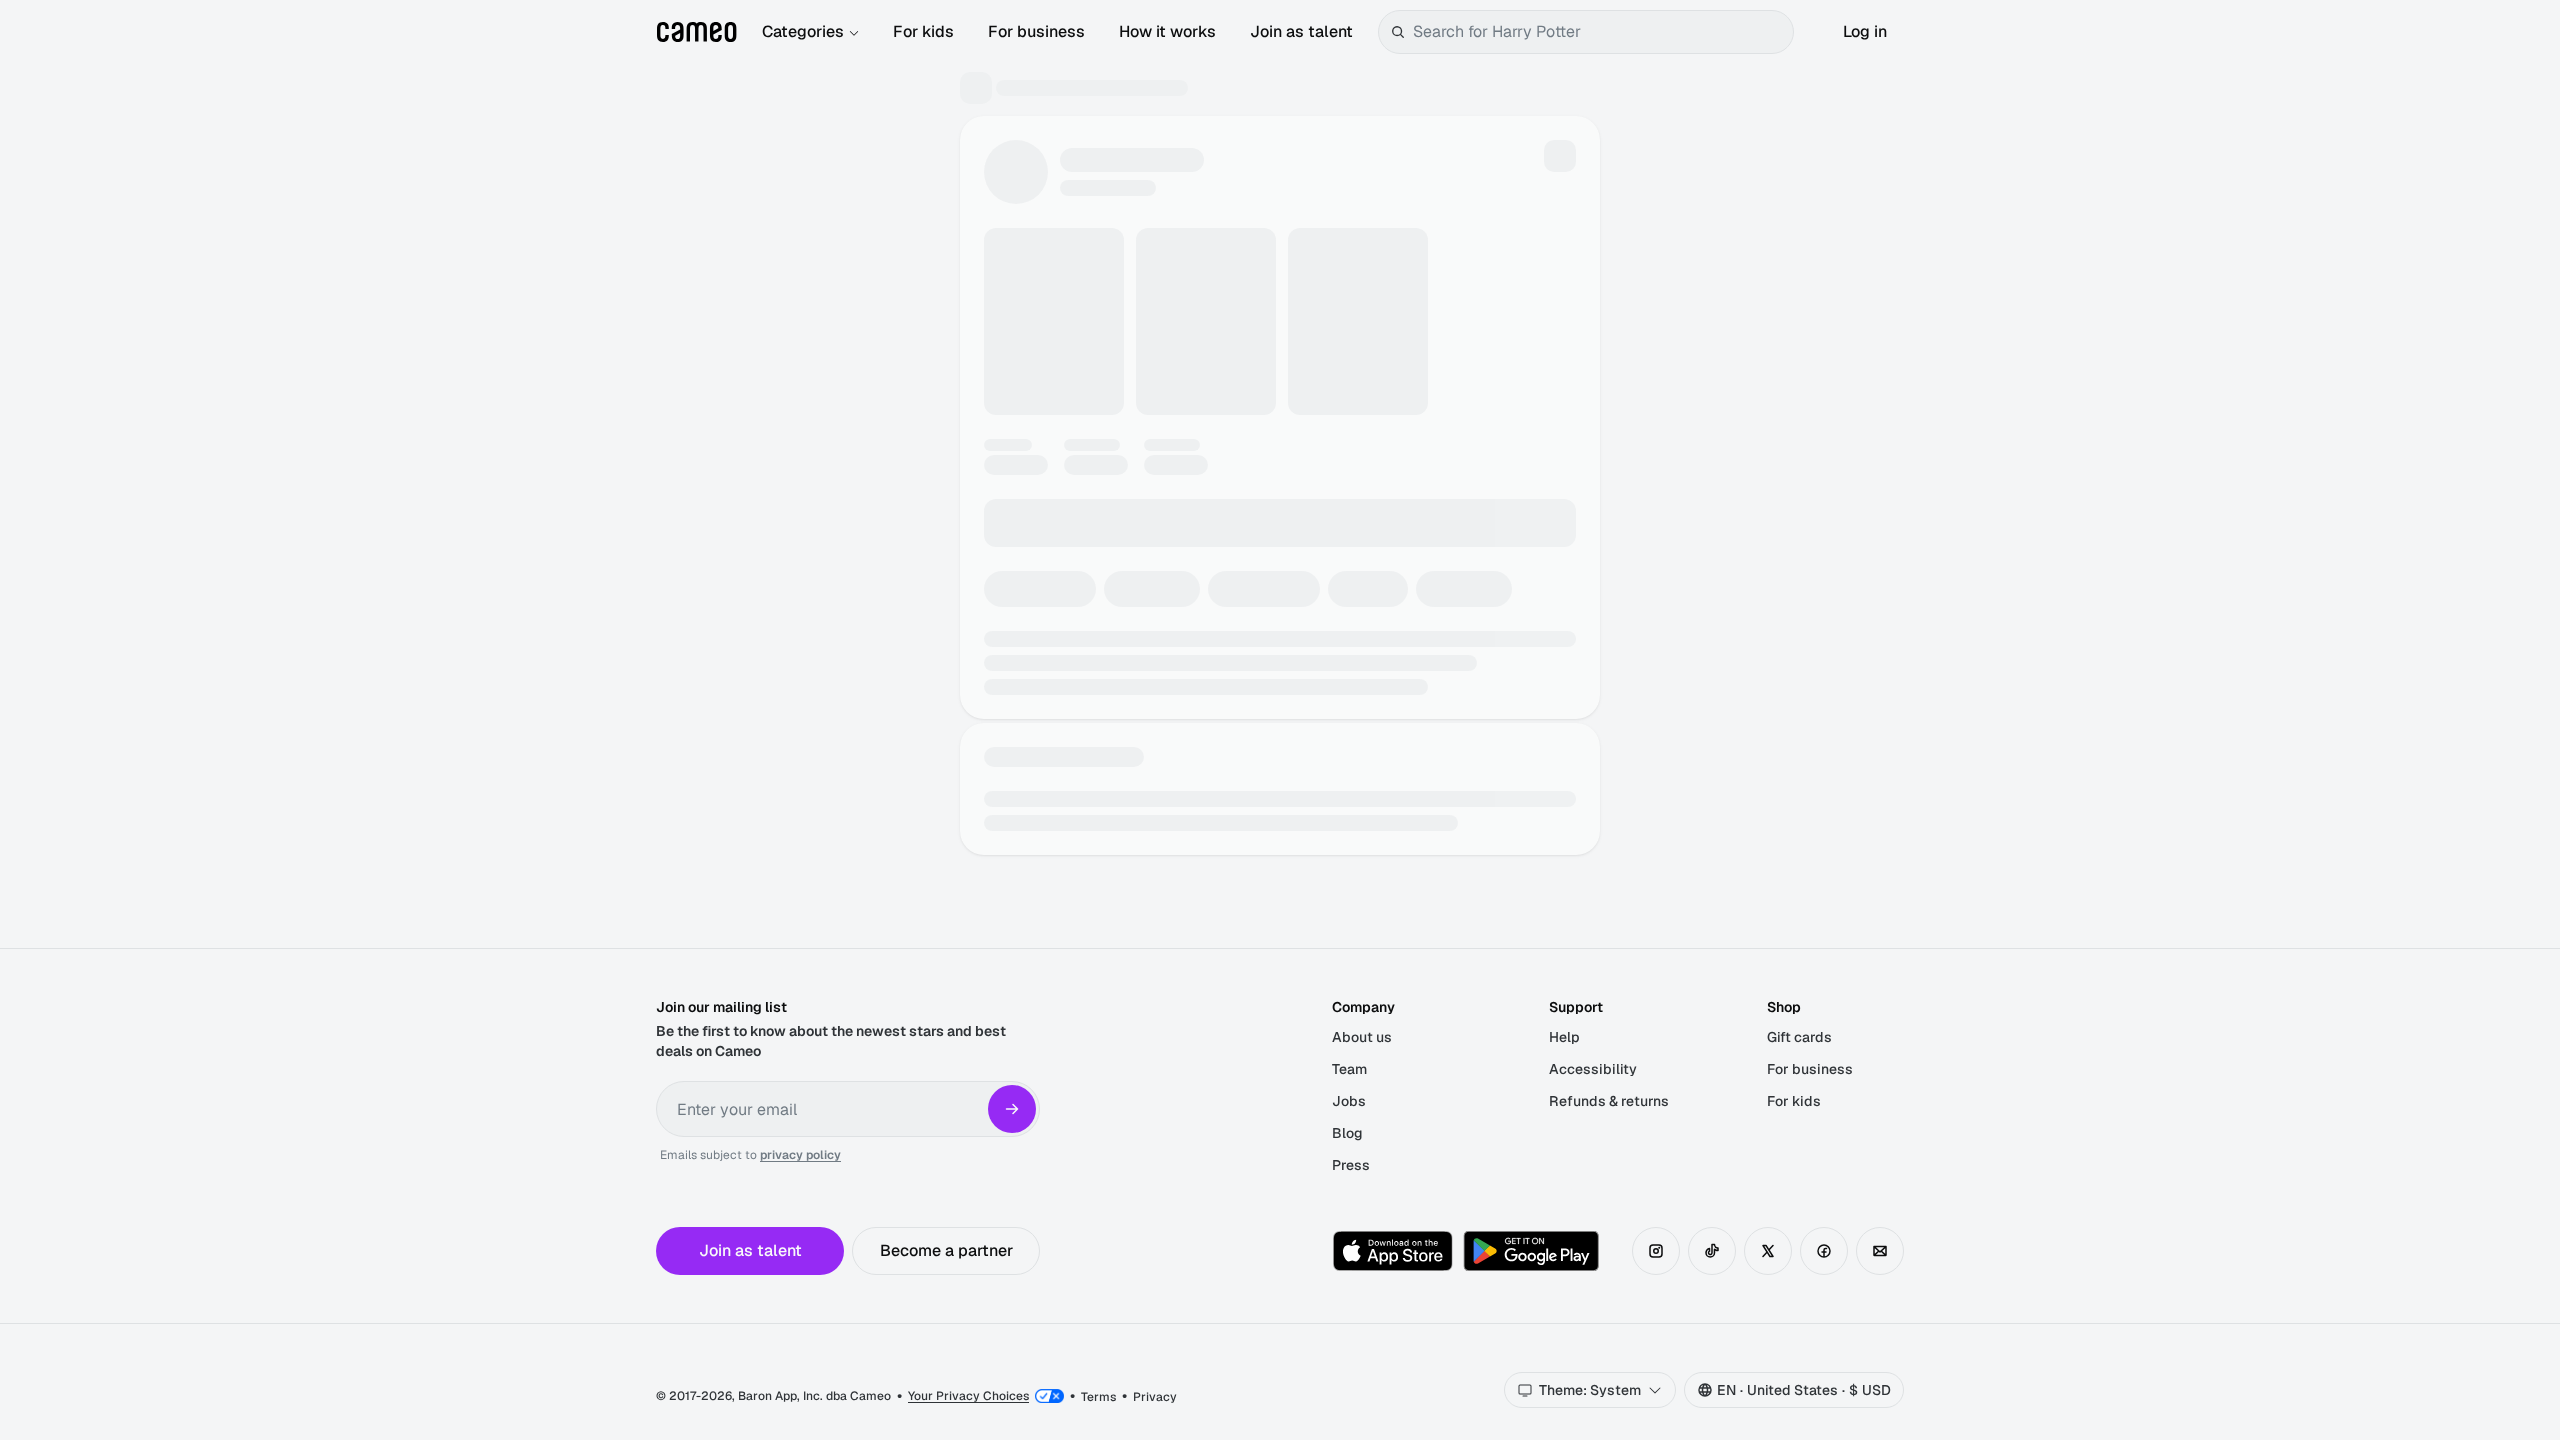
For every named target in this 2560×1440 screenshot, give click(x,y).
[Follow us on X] (1768, 1251)
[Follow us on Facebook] (1824, 1251)
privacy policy (800, 1155)
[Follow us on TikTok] (1712, 1251)
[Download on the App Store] (1393, 1251)
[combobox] (1599, 32)
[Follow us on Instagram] (1656, 1251)
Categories (803, 31)
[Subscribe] (1012, 1109)
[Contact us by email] (1880, 1251)
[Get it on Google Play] (1531, 1251)
